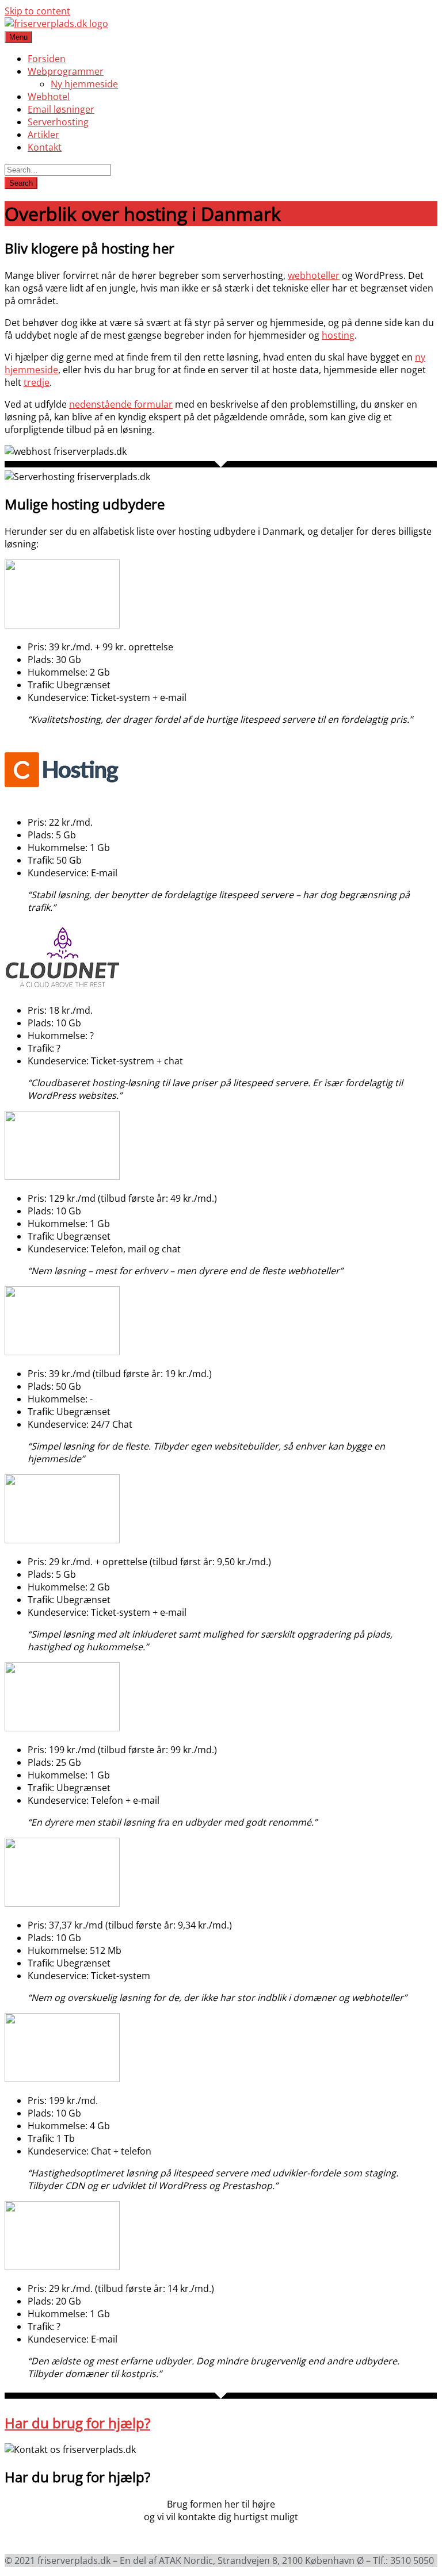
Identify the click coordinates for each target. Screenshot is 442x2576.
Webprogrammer (66, 71)
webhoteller (314, 275)
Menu (18, 37)
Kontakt (45, 147)
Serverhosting (58, 122)
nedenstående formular (121, 404)
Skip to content (37, 11)
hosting (338, 335)
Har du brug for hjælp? (77, 2423)
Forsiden (47, 59)
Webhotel (49, 97)
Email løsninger (61, 109)
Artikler (43, 135)
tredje (37, 382)
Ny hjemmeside (84, 84)
